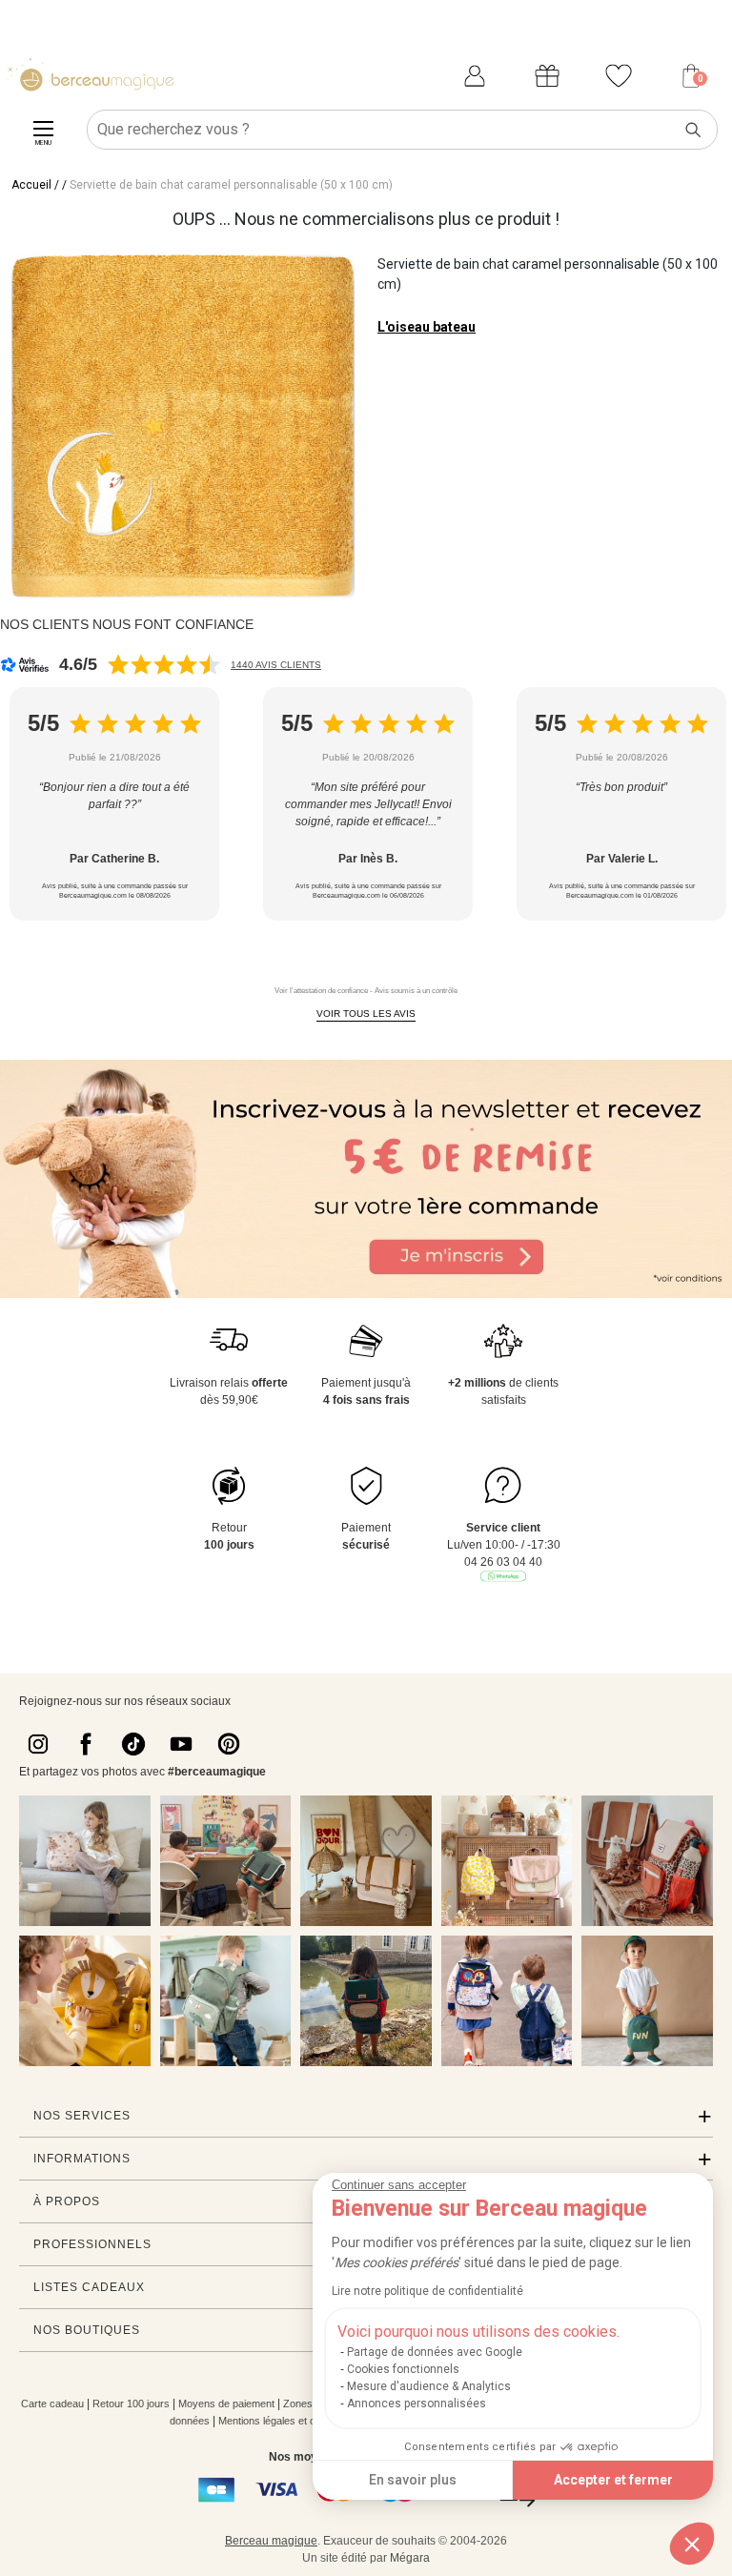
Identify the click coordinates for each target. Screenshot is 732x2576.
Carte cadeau (52, 2404)
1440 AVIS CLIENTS (276, 665)
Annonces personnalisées (417, 2404)
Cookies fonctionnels (403, 2369)
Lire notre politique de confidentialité (427, 2291)
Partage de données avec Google (435, 2352)
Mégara (410, 2558)
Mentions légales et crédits (280, 2421)
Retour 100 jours (131, 2404)
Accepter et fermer (613, 2480)
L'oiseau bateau (427, 327)
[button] (692, 2544)
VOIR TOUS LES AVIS (366, 1014)
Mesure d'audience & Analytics (429, 2386)
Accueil (31, 185)
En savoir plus (413, 2480)
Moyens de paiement (226, 2404)
